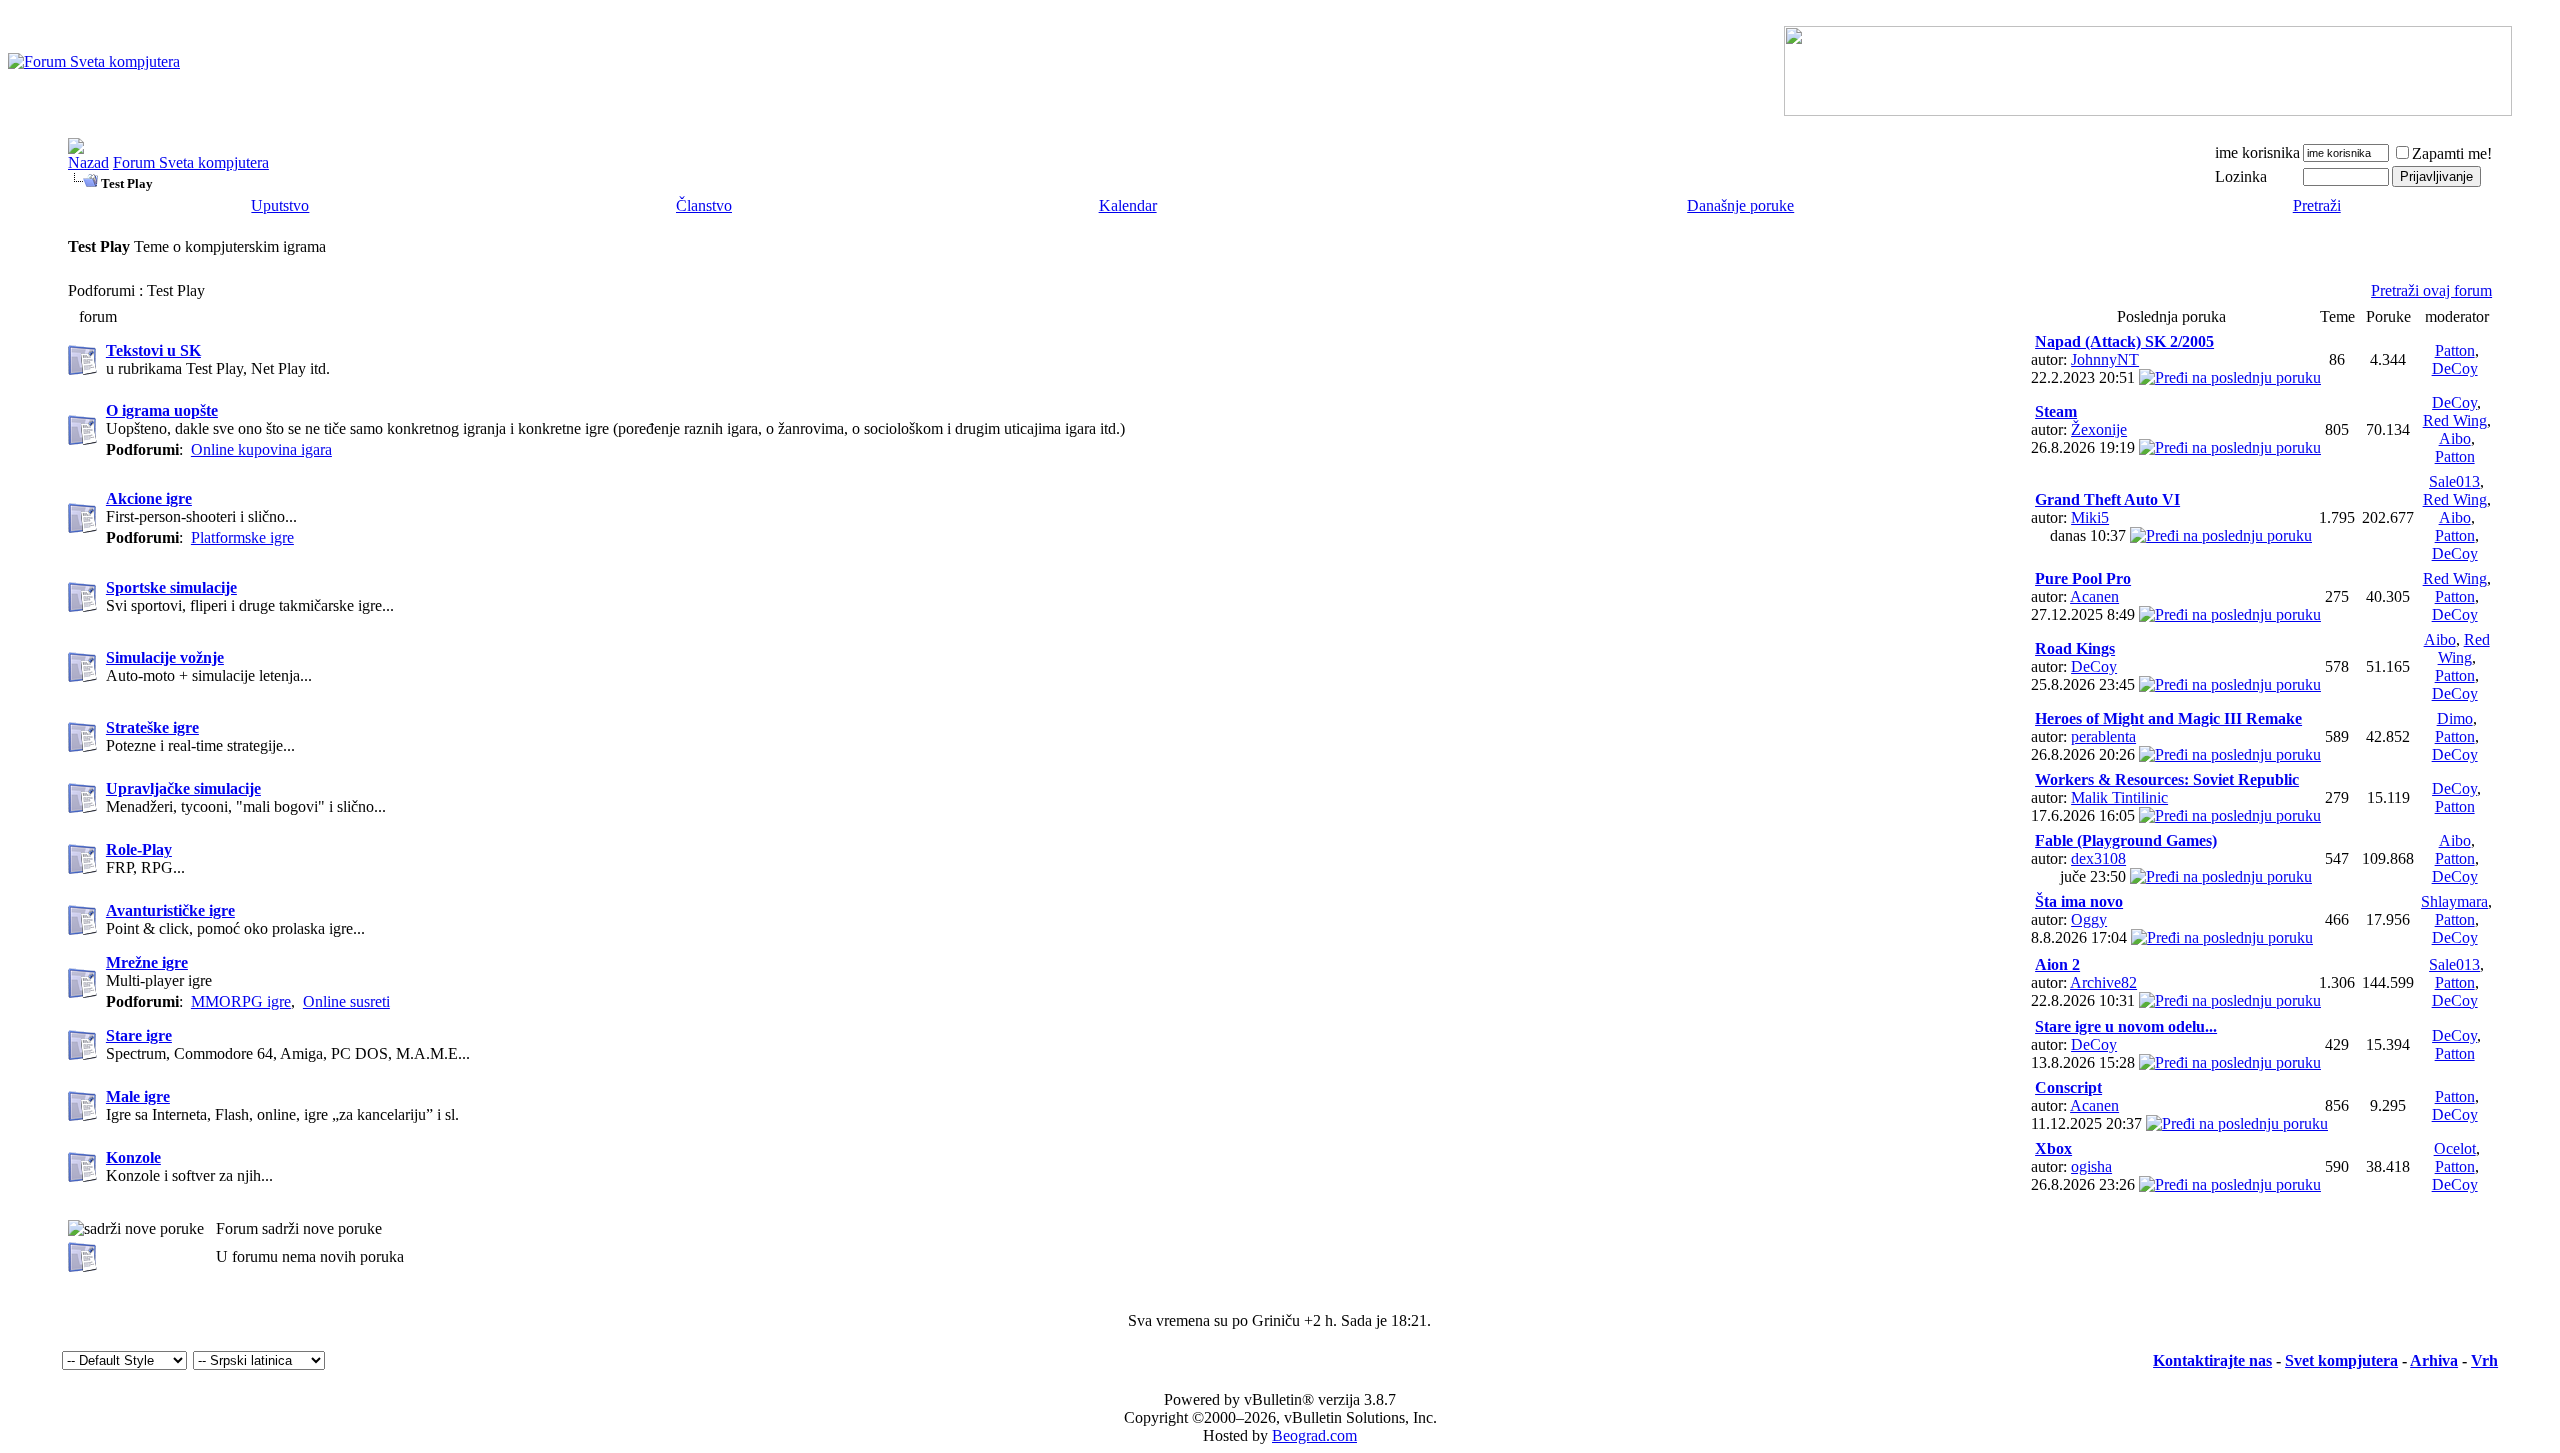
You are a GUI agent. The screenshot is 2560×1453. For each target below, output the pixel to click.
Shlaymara (2454, 901)
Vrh (2484, 1360)
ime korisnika (2257, 152)
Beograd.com (1314, 1435)
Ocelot (2455, 1148)
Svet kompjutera (2341, 1360)
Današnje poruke (1740, 205)
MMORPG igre (241, 1001)
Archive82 (2103, 982)
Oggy (2089, 919)
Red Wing (2455, 420)
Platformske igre (242, 537)
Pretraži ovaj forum (2431, 290)
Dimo (2455, 718)
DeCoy (2455, 368)
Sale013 (2454, 481)
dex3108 (2098, 858)
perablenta (2103, 736)
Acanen (2094, 596)
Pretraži (2317, 205)
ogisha (2091, 1166)
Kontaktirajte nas (2212, 1360)
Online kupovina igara (261, 449)
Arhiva (2434, 1360)
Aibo (2455, 438)
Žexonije (2099, 429)
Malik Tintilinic (2119, 797)
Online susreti (346, 1001)
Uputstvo (280, 205)
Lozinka (2241, 176)
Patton (2455, 350)
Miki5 (2090, 517)
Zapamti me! (2452, 153)
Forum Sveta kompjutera (191, 162)
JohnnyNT (2105, 359)
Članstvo (704, 205)
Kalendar (1128, 205)
